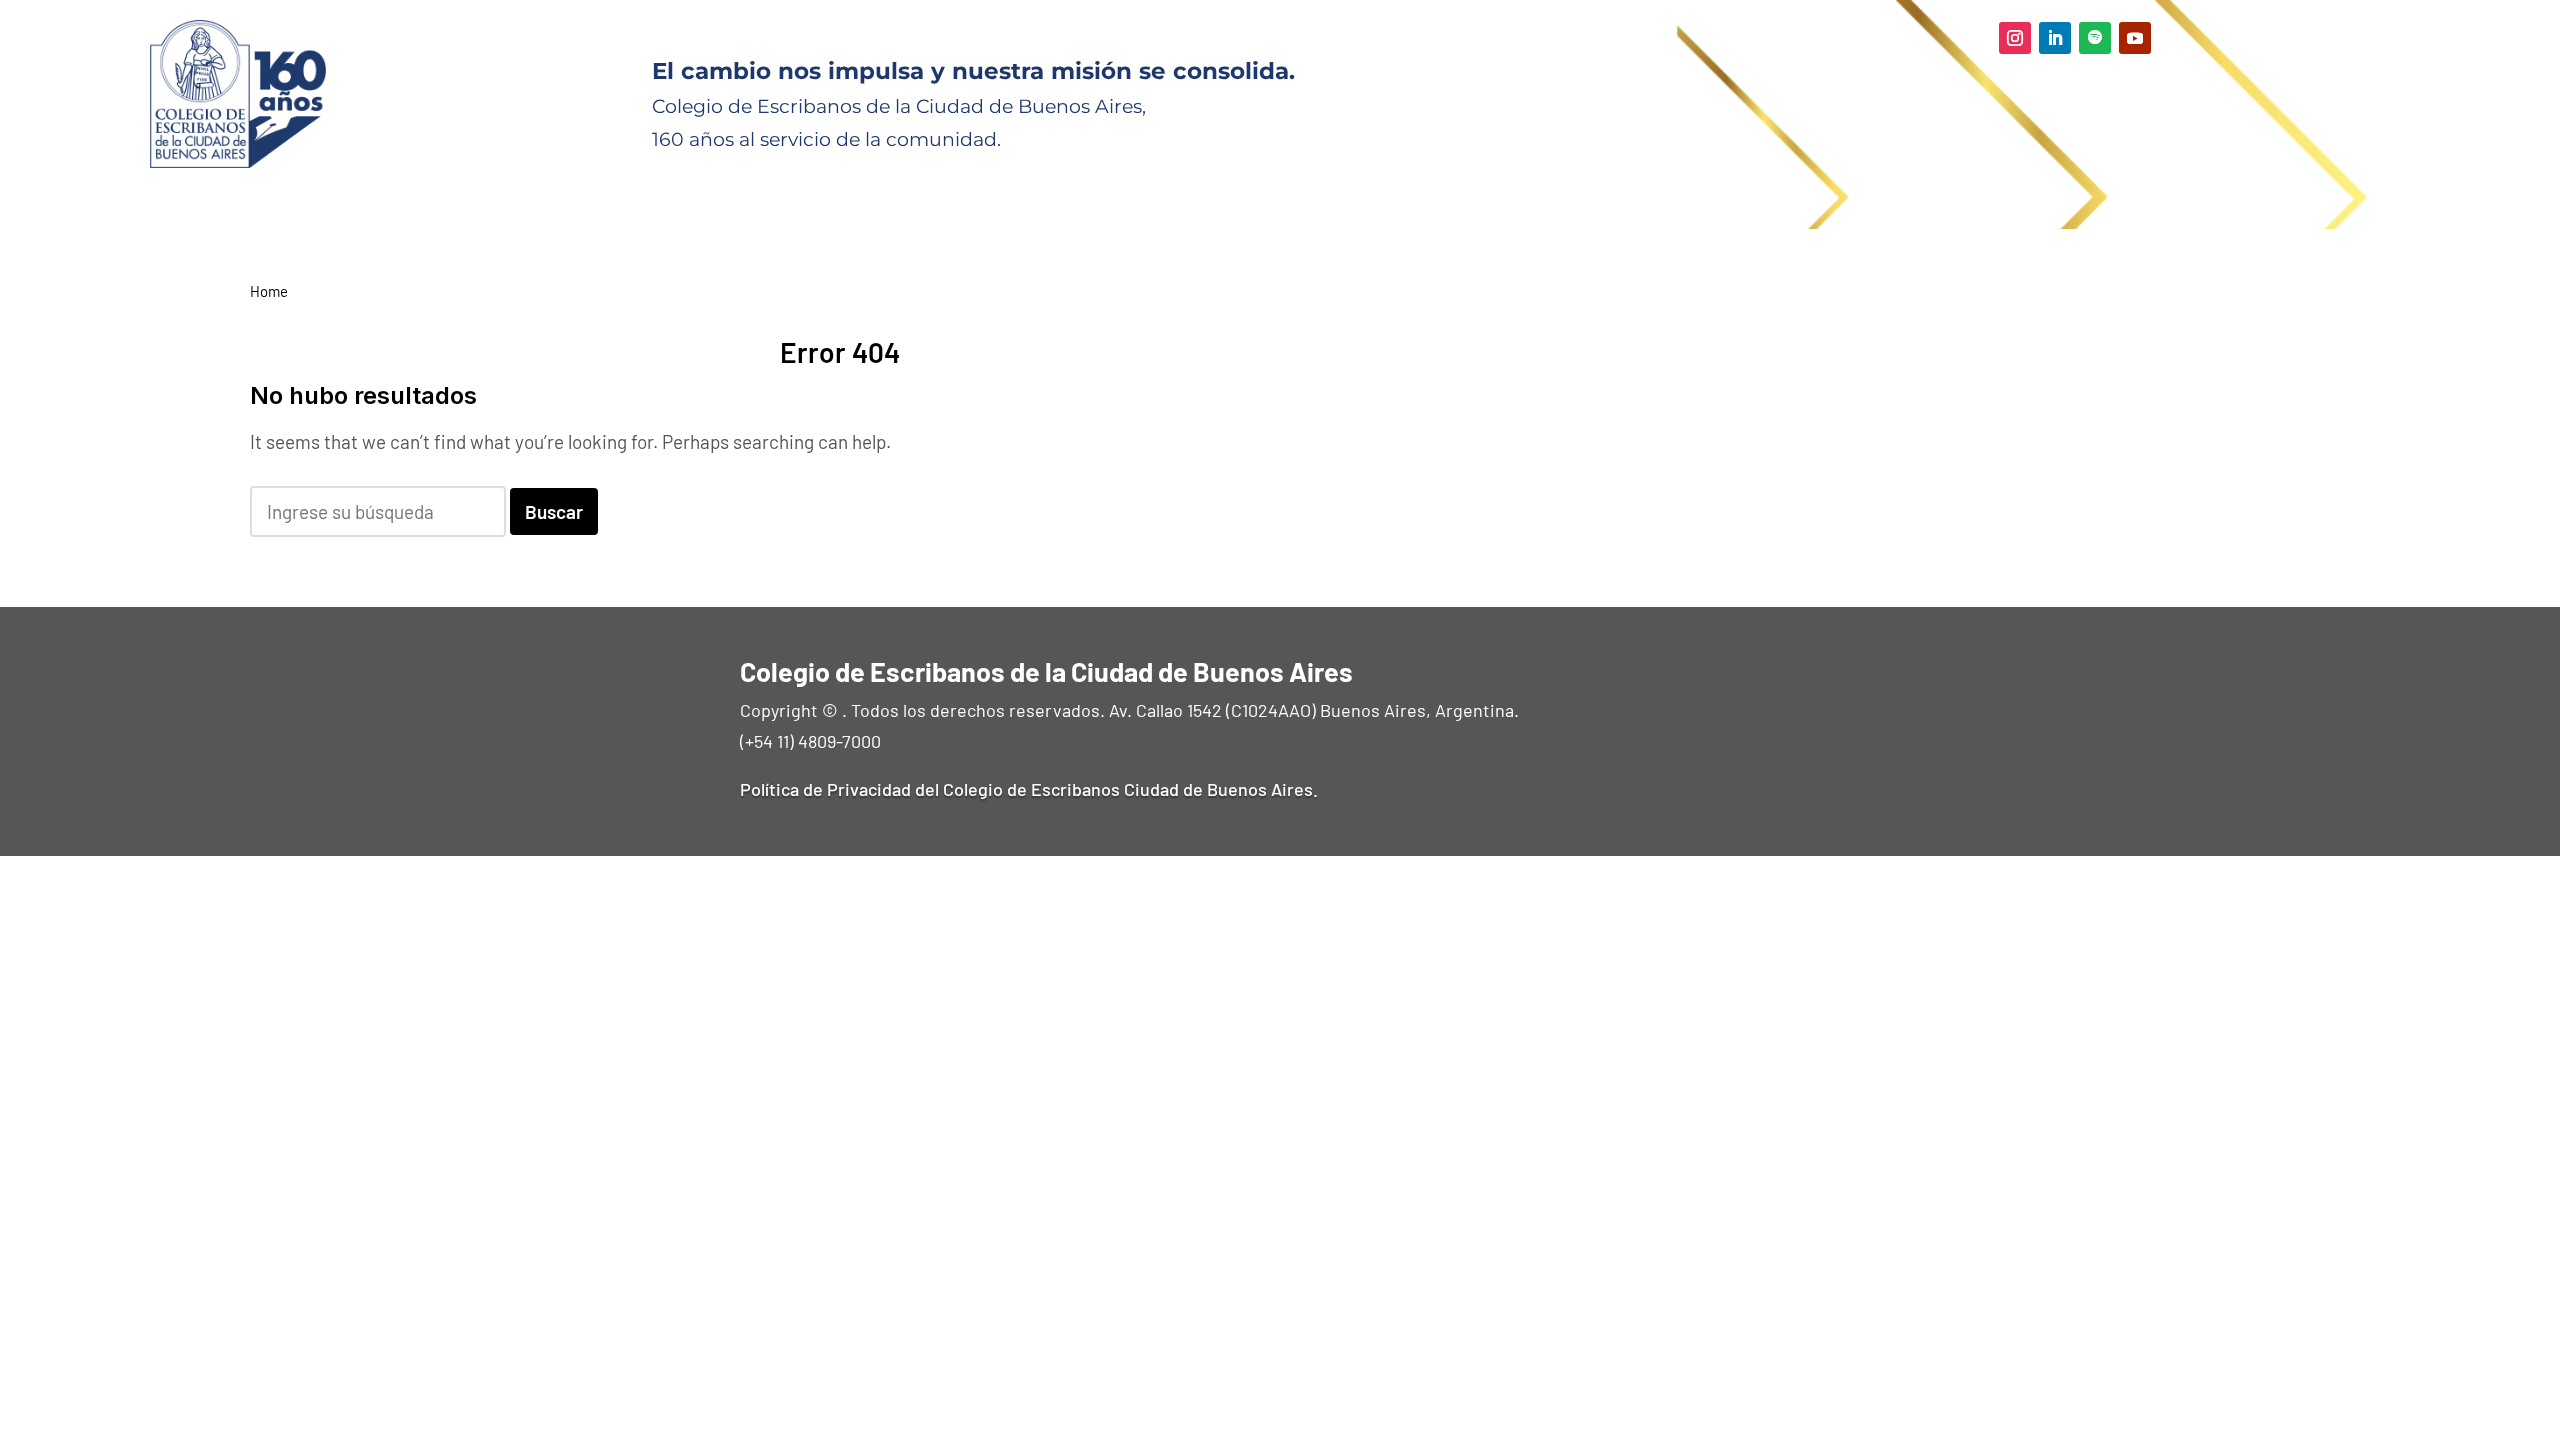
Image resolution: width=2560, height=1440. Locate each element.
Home (269, 291)
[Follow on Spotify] (2095, 38)
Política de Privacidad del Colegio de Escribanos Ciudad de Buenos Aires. (1029, 789)
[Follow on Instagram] (2015, 38)
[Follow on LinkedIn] (2055, 38)
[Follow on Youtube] (2135, 38)
